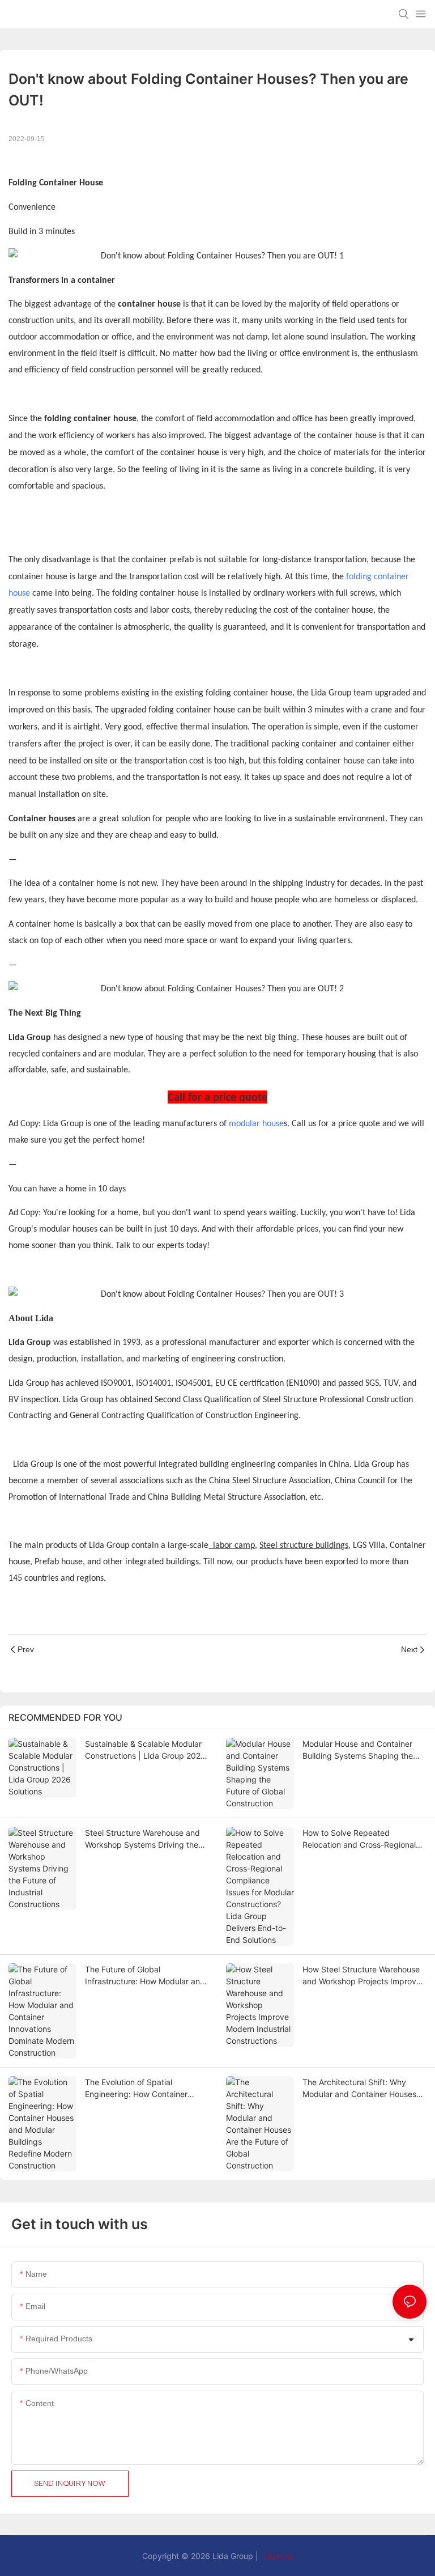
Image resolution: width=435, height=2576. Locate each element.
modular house (256, 1124)
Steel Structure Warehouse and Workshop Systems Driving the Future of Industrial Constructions (146, 1839)
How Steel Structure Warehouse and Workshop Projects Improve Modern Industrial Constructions (362, 1976)
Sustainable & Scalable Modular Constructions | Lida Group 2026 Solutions (145, 1750)
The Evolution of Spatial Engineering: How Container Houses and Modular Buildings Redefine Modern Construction (141, 2089)
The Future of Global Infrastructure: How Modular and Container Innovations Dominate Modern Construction (145, 1976)
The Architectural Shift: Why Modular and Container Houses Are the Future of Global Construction (359, 2089)
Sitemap (277, 2556)
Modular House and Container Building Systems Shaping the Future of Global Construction (358, 1750)
